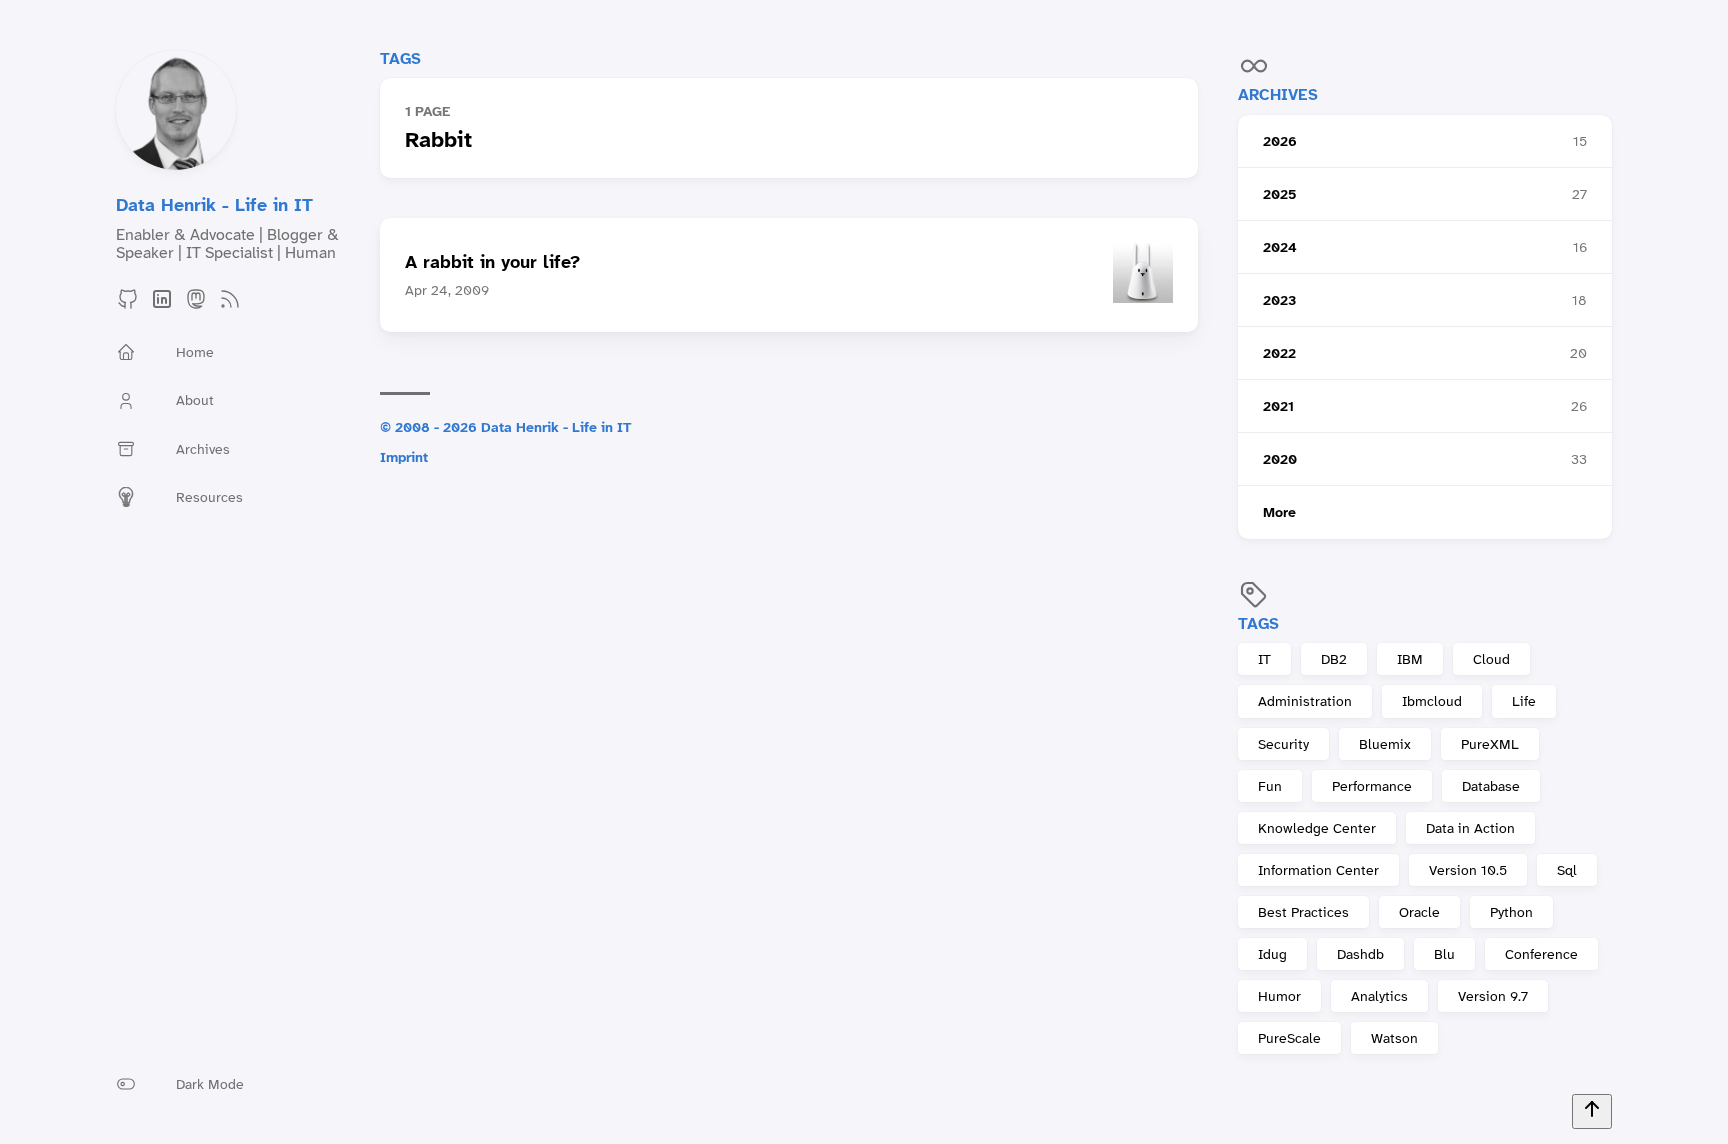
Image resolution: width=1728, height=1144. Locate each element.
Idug (1272, 954)
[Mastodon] (196, 305)
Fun (1270, 786)
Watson (1394, 1038)
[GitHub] (128, 305)
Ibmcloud (1432, 701)
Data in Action (1470, 828)
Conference (1541, 954)
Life (1524, 701)
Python (1511, 912)
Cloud (1491, 659)
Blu (1444, 954)
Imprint (404, 457)
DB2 (1334, 659)
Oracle (1419, 912)
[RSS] (230, 305)
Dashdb (1360, 954)
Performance (1372, 786)
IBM (1410, 659)
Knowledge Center (1317, 828)
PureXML (1490, 744)
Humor (1279, 996)
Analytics (1379, 996)
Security (1283, 744)
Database (1491, 786)
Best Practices (1303, 912)
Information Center (1318, 870)
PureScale (1289, 1038)
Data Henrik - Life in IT (214, 205)
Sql (1567, 870)
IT (1264, 659)
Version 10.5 (1468, 870)
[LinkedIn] (162, 305)
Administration (1305, 701)
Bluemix (1385, 744)
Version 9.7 (1493, 996)
